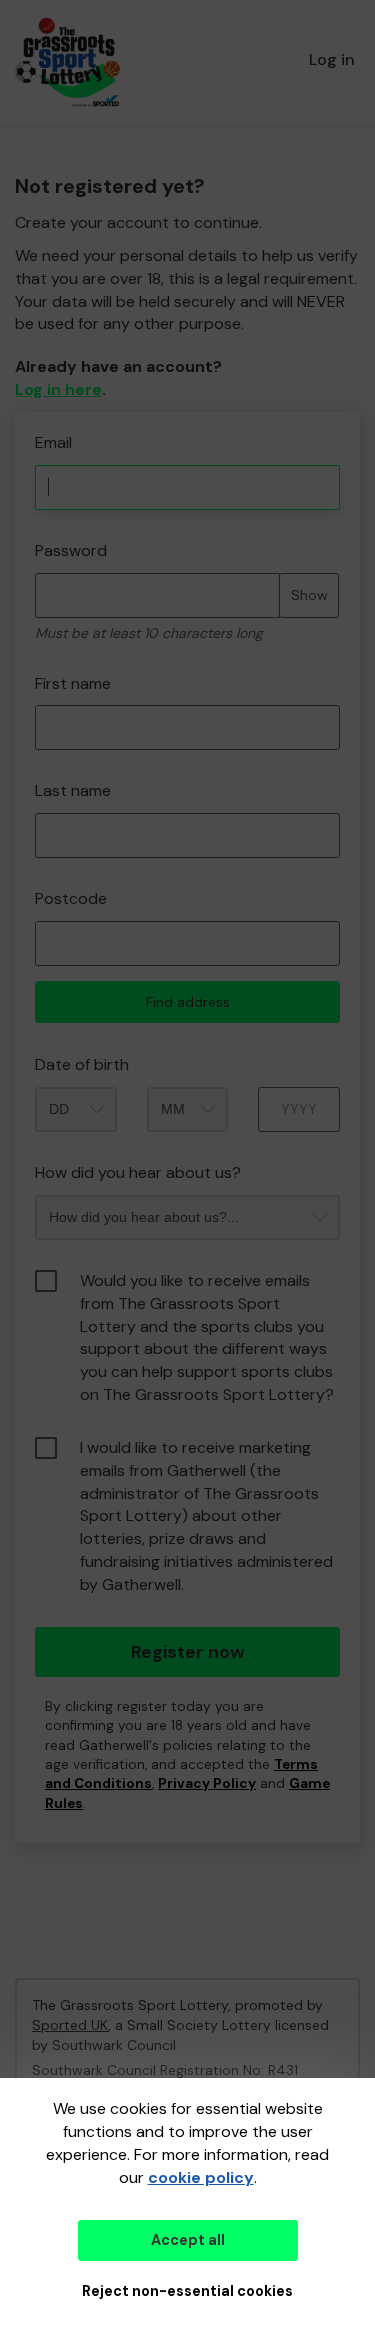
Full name (33, 422)
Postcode (71, 898)
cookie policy (201, 2177)
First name (73, 683)
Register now (188, 1652)
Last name (73, 790)
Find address (188, 1002)
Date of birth (82, 1064)
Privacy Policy (207, 1783)
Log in (332, 59)
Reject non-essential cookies (187, 2291)
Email (53, 442)
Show (309, 595)
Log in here (58, 389)
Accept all (188, 2240)
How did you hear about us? (138, 1172)
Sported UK (70, 2025)
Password (71, 550)
